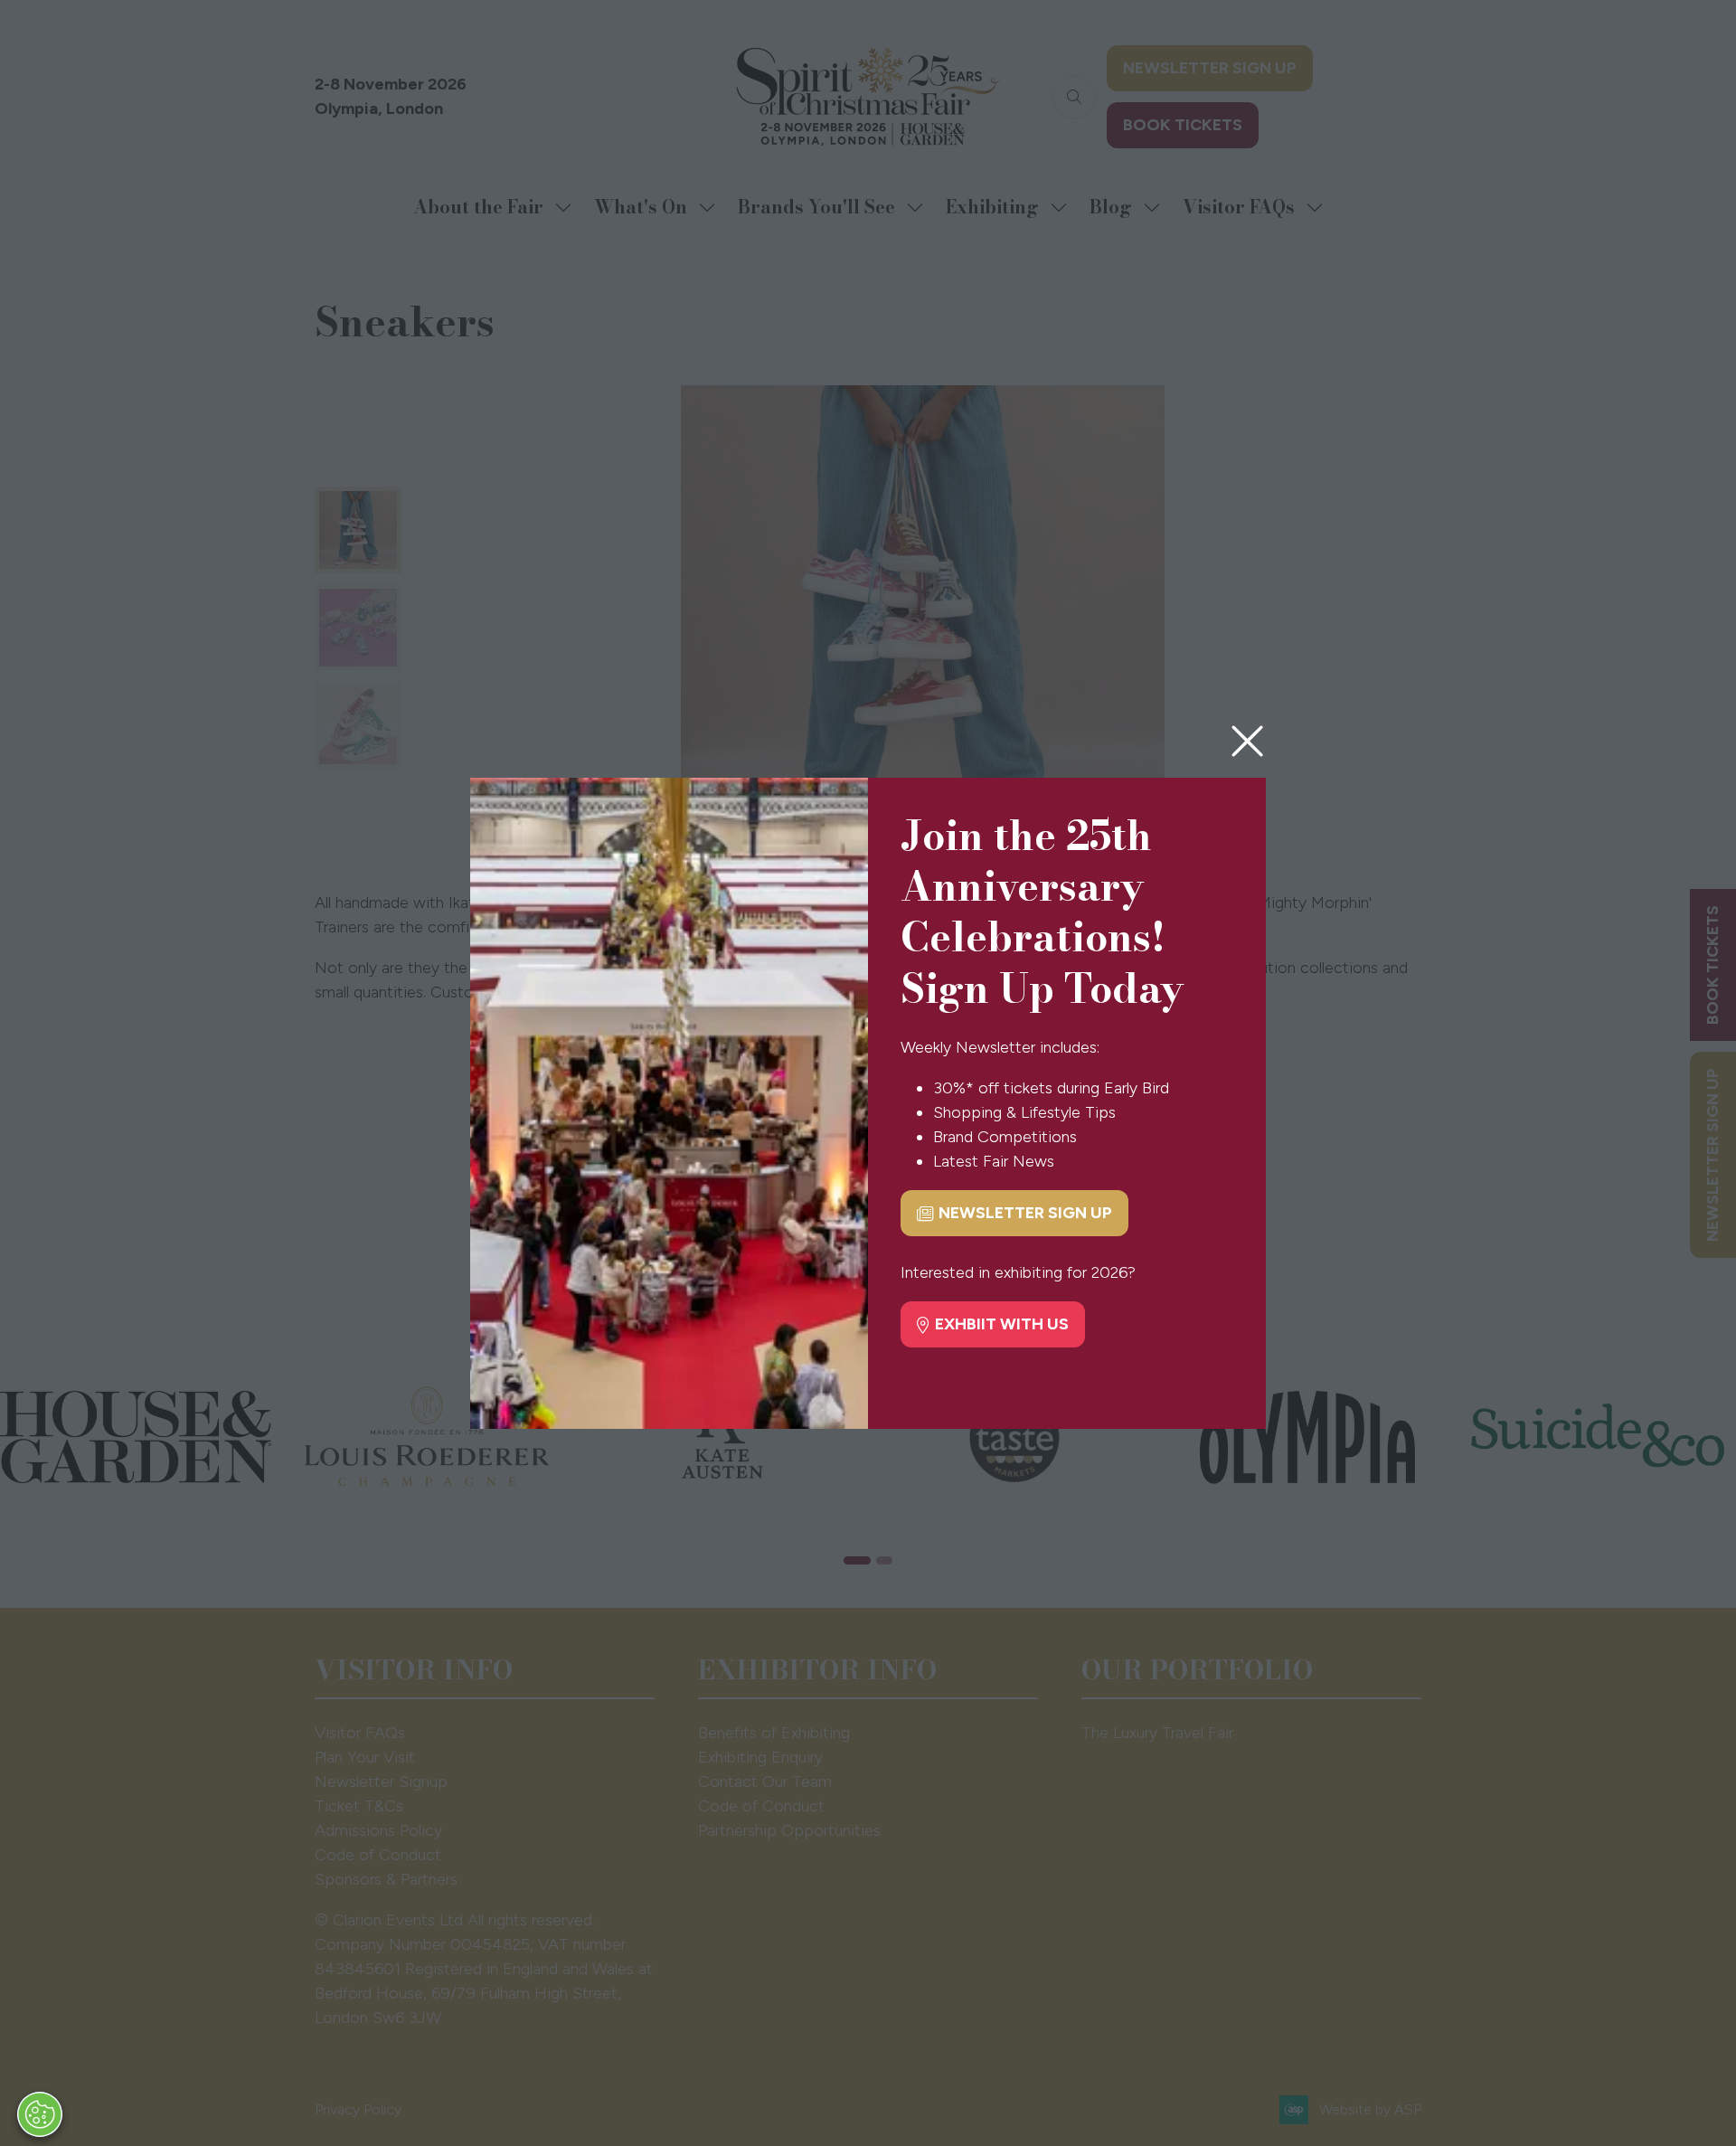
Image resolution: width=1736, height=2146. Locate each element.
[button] (1247, 742)
